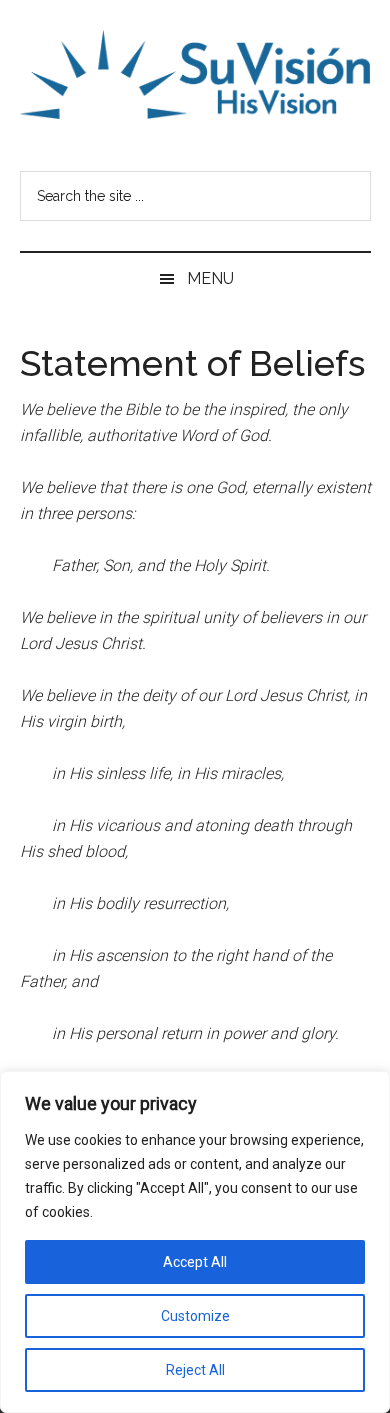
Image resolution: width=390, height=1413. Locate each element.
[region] (195, 1242)
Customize (195, 1316)
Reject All (195, 1370)
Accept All (195, 1262)
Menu (210, 278)
